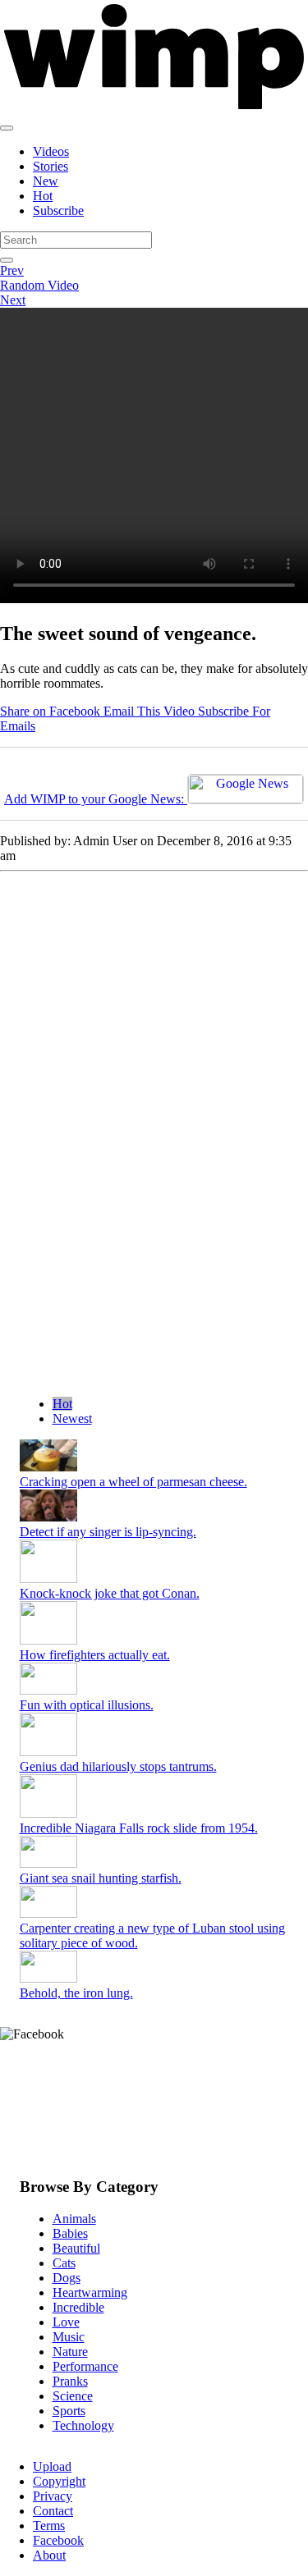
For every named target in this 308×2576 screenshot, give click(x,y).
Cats (64, 2263)
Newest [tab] (72, 1418)
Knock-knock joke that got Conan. (110, 1593)
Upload (52, 2466)
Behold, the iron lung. (76, 1993)
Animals (74, 2219)
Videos (51, 151)
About (49, 2555)
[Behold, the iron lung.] (48, 1978)
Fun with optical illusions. (87, 1705)
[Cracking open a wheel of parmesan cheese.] (48, 1467)
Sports (69, 2411)
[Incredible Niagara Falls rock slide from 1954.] (48, 1813)
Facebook (58, 2540)
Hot (43, 196)
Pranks (70, 2381)
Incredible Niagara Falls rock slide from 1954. (139, 1828)
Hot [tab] (62, 1404)
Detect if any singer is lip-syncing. (108, 1532)
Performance (85, 2366)
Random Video (39, 285)
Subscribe (58, 210)
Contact (53, 2511)
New (46, 181)
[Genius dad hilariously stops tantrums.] (48, 1752)
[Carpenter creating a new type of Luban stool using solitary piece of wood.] (48, 1913)
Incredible (78, 2307)
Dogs (67, 2278)
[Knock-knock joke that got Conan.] (48, 1579)
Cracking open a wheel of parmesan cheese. (133, 1482)
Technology (83, 2425)
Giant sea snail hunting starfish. (101, 1878)
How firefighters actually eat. (95, 1655)
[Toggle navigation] (7, 128)
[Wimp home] (154, 109)
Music (69, 2337)
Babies (70, 2233)
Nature (70, 2352)
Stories (51, 166)
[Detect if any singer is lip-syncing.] (48, 1517)
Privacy (53, 2496)
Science (73, 2396)
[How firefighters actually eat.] (48, 1640)
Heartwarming (90, 2292)
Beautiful (76, 2248)
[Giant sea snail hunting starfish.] (48, 1863)
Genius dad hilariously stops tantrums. (118, 1766)
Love (66, 2322)
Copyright (59, 2481)
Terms (49, 2526)
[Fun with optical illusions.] (48, 1690)
